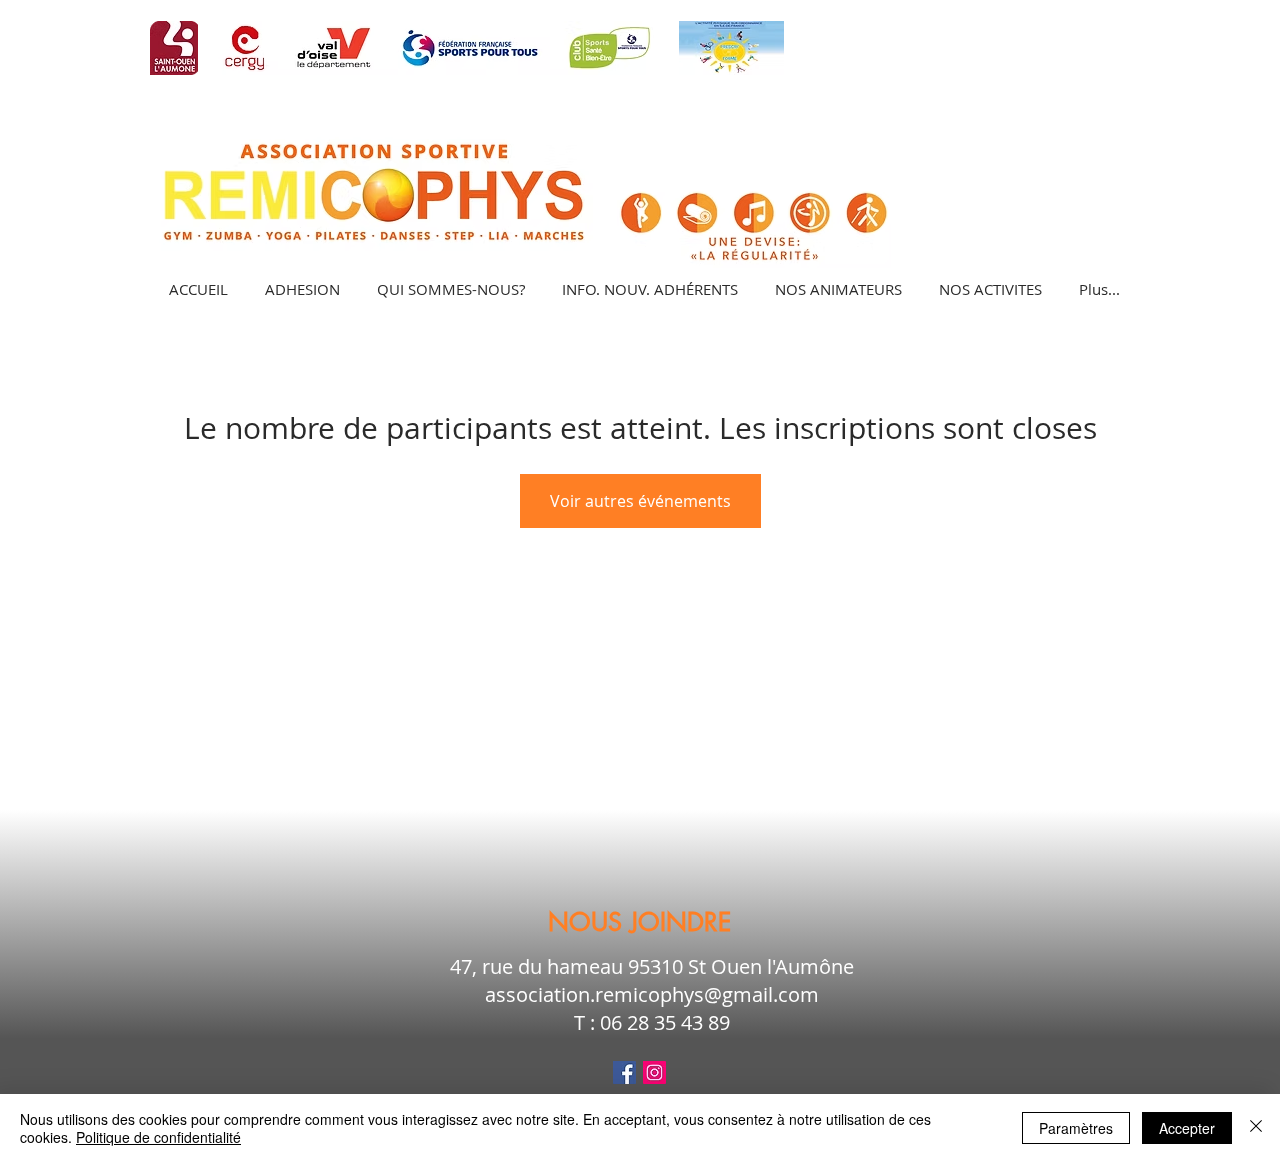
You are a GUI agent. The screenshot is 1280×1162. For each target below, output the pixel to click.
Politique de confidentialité (158, 1137)
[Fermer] (1256, 1128)
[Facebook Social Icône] (624, 1072)
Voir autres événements (640, 501)
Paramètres (1076, 1128)
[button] (990, 289)
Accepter (1187, 1128)
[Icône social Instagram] (654, 1072)
